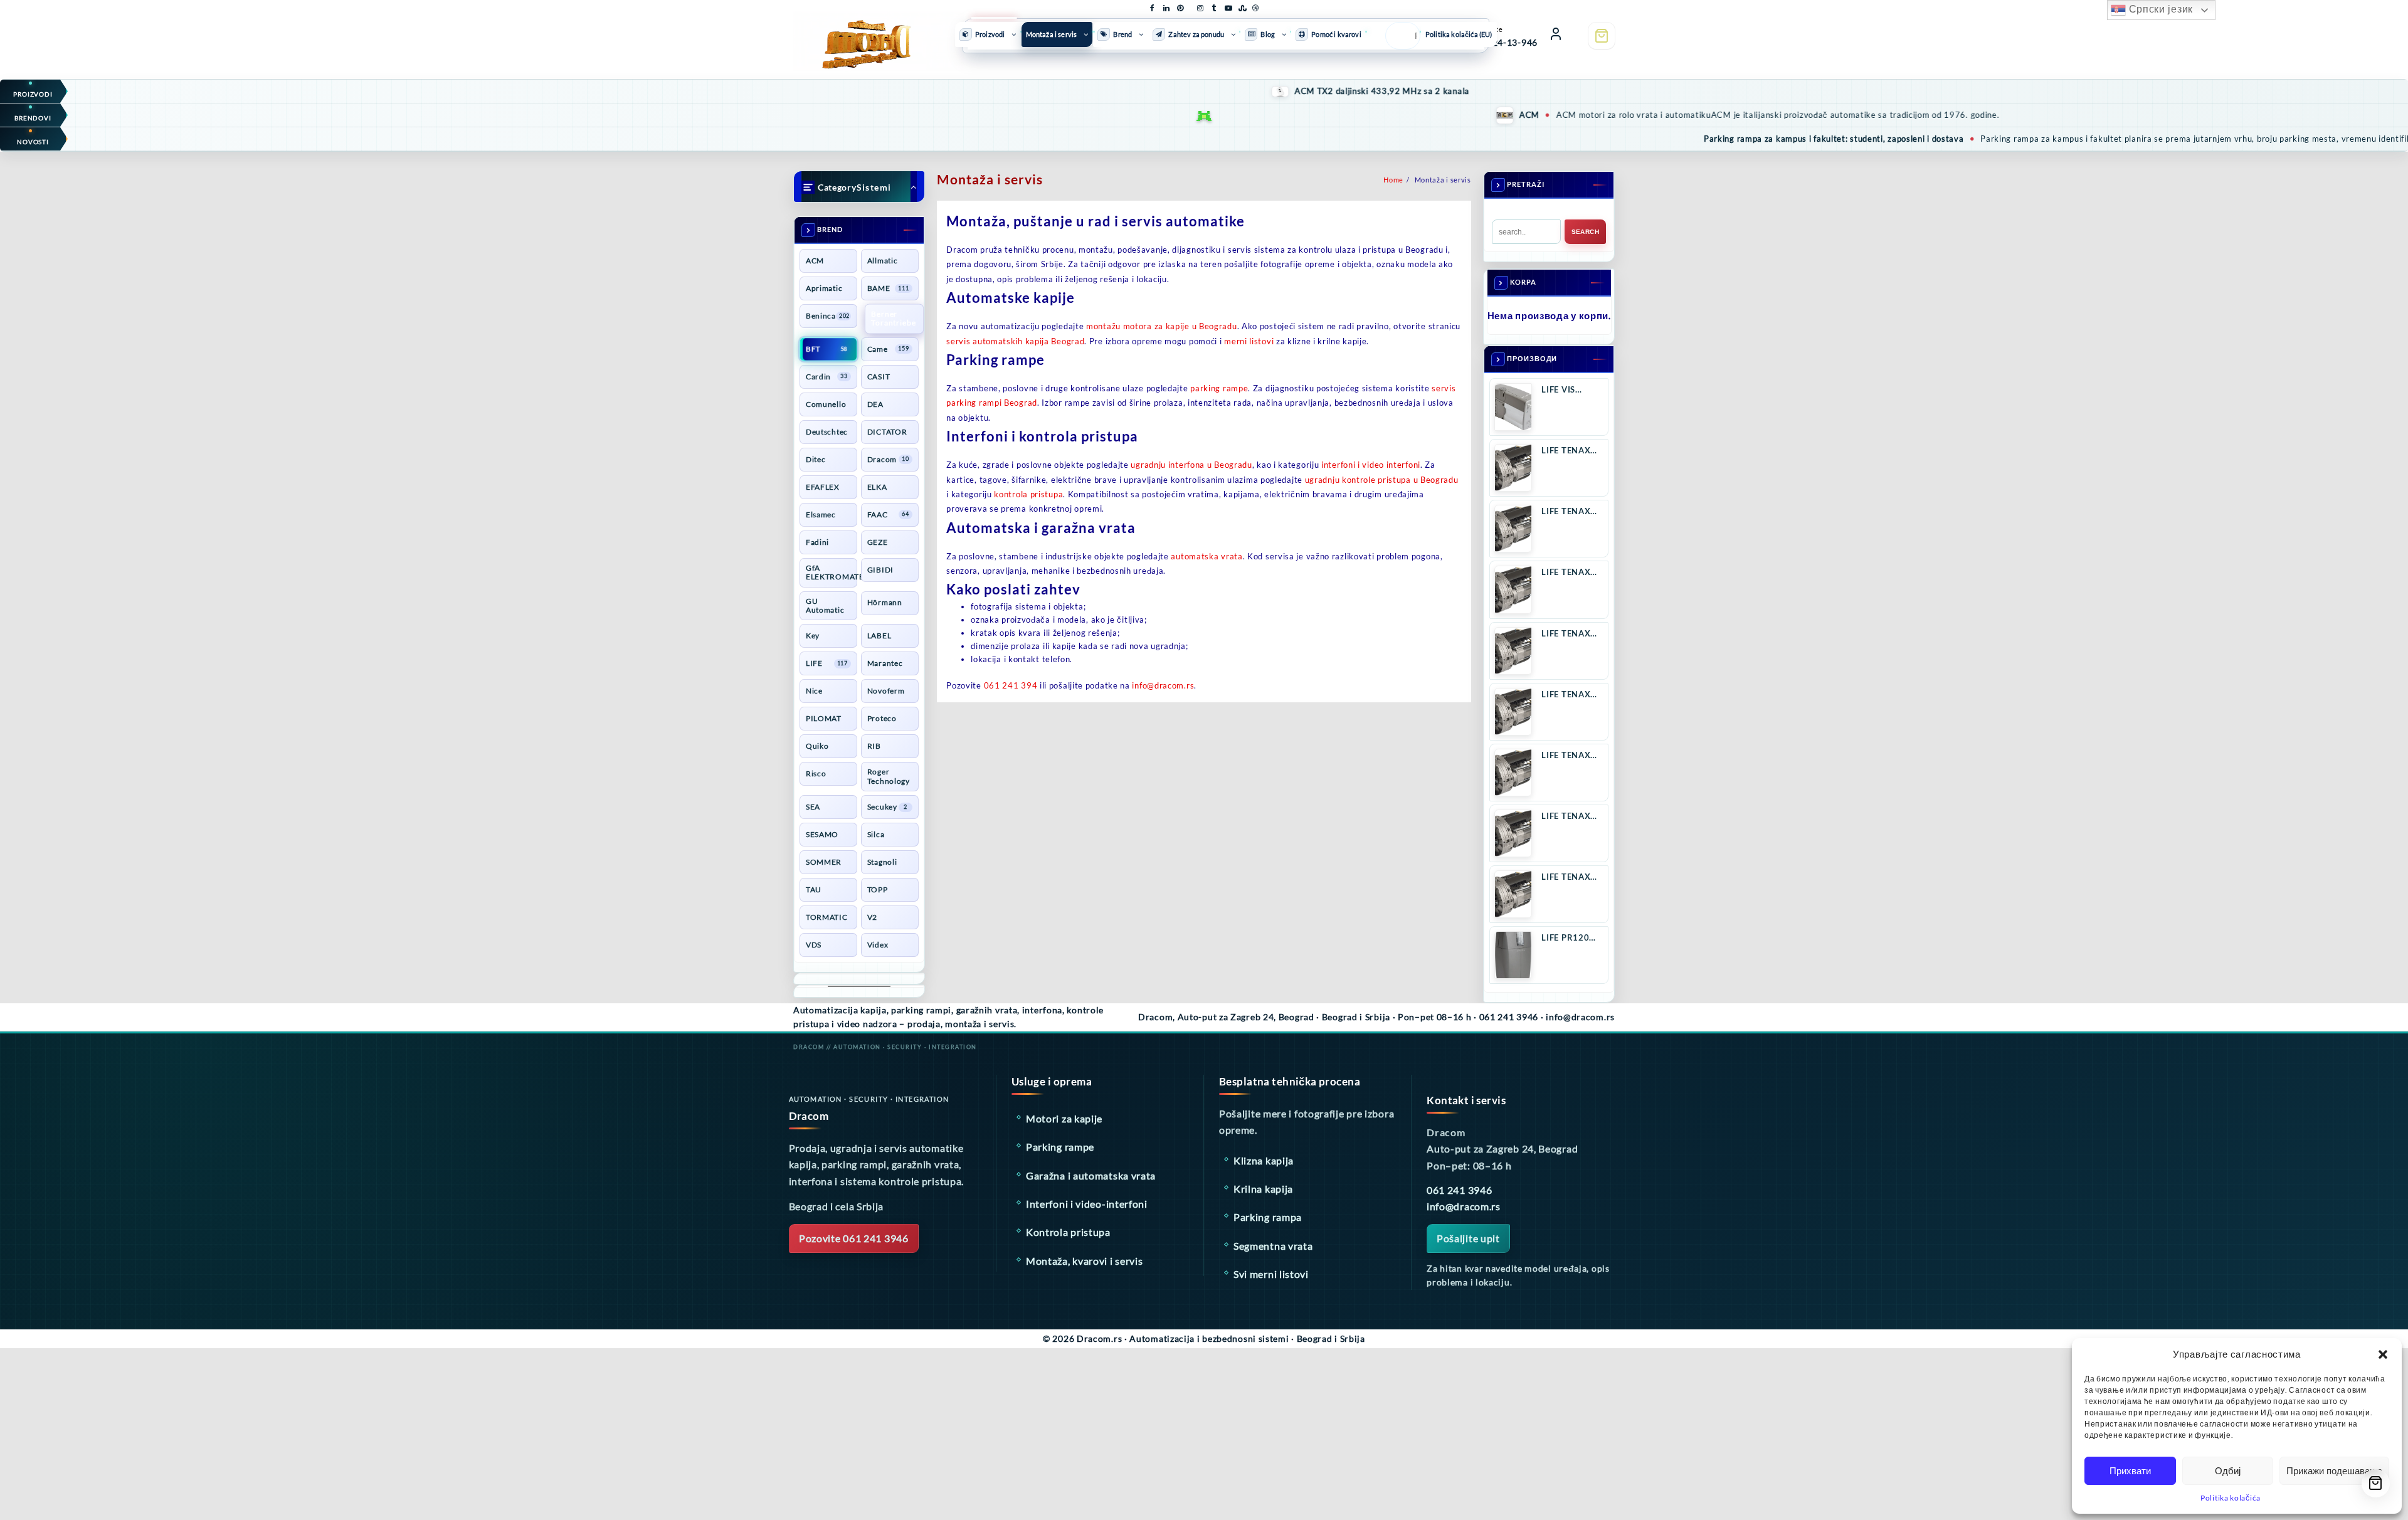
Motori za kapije (1064, 1118)
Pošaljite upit (1468, 1238)
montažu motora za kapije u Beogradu (1162, 326)
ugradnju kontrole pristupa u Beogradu (1382, 480)
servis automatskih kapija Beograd (1015, 341)
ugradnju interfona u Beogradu (1191, 465)
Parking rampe (1060, 1147)
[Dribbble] (1255, 6)
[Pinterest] (1180, 6)
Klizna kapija (1264, 1160)
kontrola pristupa (1028, 494)
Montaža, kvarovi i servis (1085, 1261)
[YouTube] (1228, 6)
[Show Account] (1556, 36)
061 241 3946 (1459, 1190)
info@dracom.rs (1163, 685)
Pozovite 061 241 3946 (854, 1238)
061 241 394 (1011, 685)
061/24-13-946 (1505, 42)
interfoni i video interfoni (1371, 465)
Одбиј (2228, 1471)
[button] (2383, 1354)
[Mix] (1242, 6)
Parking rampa (1268, 1217)
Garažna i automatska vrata (1091, 1175)
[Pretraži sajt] (1399, 36)
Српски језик (2159, 9)
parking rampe (1219, 388)
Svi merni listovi (1271, 1274)
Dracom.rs (1099, 1338)
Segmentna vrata (1273, 1246)
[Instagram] (1200, 6)
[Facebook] (1153, 6)
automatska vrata (1207, 556)
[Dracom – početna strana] (859, 34)
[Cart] (1602, 36)
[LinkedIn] (1166, 6)
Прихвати (2130, 1471)
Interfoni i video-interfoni (1087, 1204)
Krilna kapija (1263, 1189)
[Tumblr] (1214, 6)
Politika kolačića (2231, 1498)
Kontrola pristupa (1068, 1232)
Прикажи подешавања (2334, 1471)
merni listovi (1249, 341)
